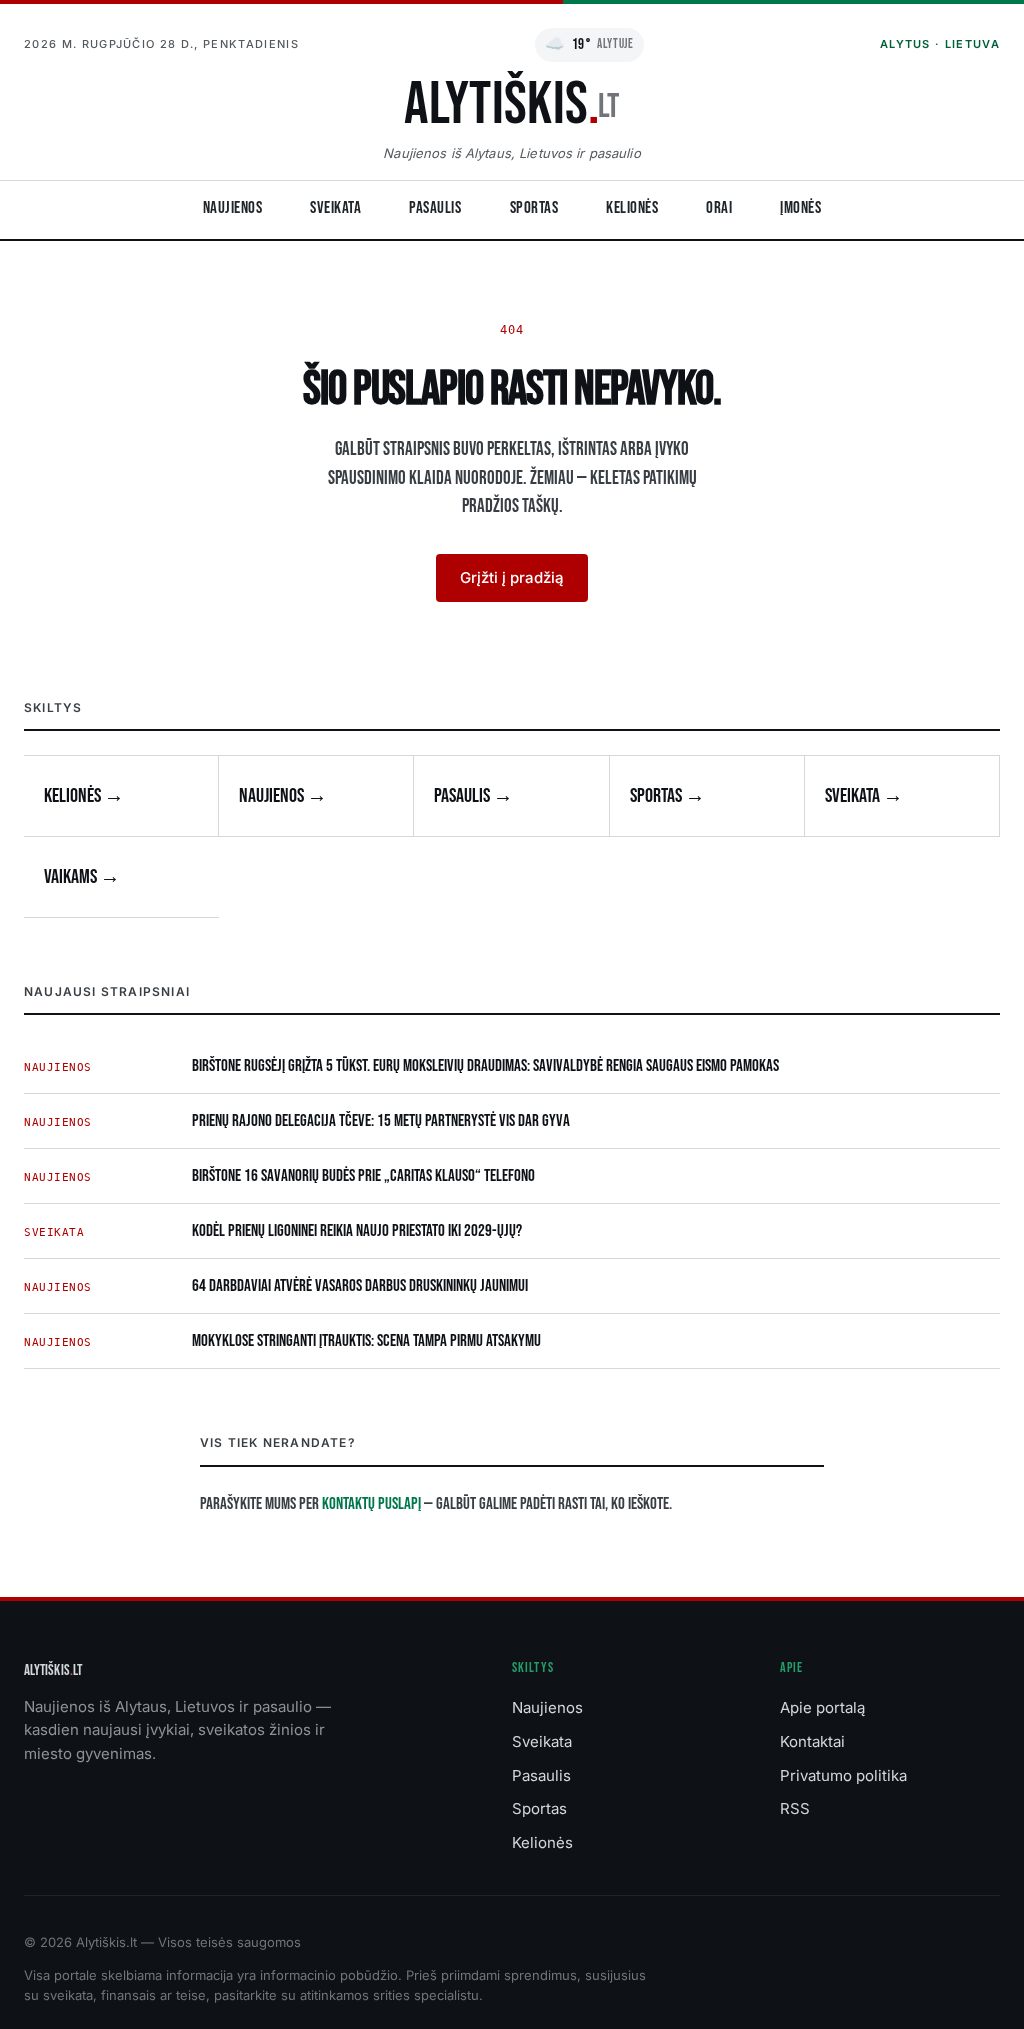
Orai (719, 208)
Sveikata (335, 208)
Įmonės (800, 208)
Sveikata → (864, 796)
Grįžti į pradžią (512, 577)
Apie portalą (822, 1707)
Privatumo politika (843, 1775)
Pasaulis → (473, 796)
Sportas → (667, 796)
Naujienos (233, 208)
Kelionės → (84, 796)
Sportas (534, 208)
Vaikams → (82, 877)
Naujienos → (283, 796)
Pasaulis (435, 208)
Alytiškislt (53, 1670)
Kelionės (632, 208)
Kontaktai (812, 1741)
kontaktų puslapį (371, 1504)
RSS (795, 1808)
